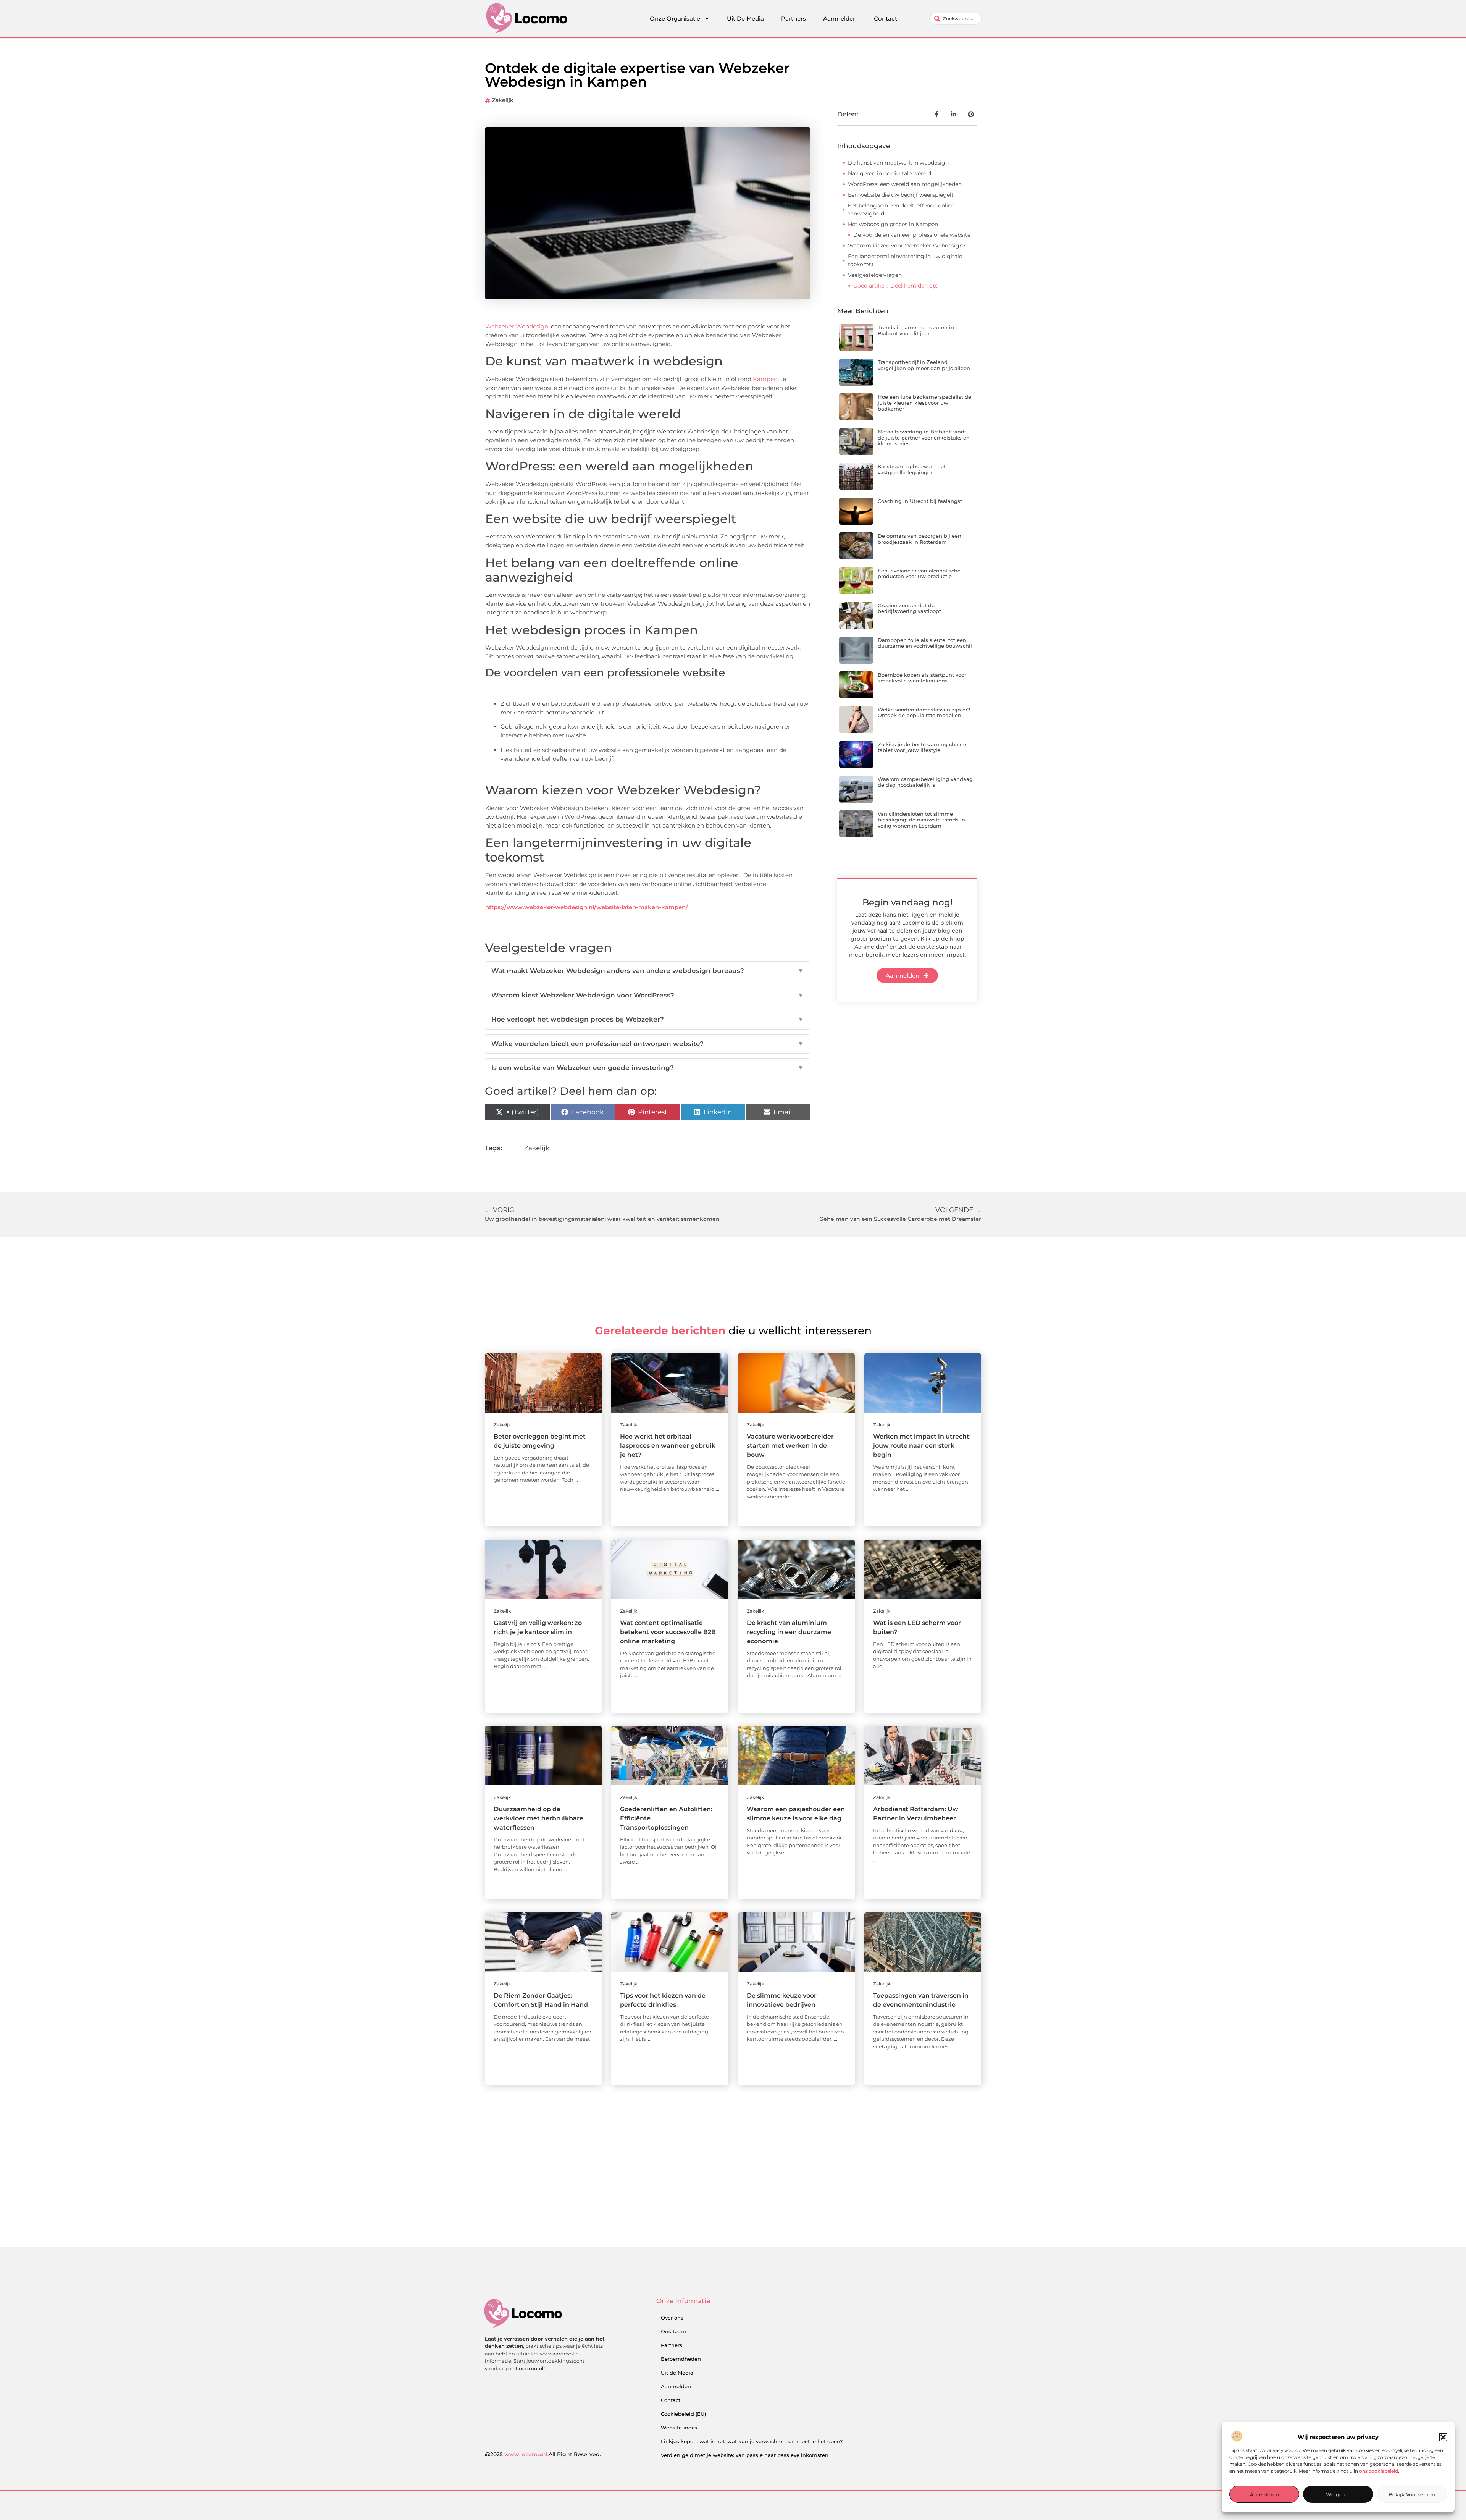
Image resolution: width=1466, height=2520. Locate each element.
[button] (1443, 2437)
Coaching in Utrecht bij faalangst (920, 501)
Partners (794, 19)
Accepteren (1264, 2494)
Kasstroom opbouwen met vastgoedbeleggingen (912, 469)
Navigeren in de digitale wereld (890, 173)
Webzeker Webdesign (517, 326)
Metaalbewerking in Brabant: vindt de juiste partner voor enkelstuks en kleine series (924, 437)
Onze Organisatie (675, 19)
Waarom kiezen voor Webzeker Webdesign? (907, 246)
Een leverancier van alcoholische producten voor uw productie (919, 574)
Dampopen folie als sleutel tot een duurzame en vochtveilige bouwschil (925, 643)
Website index (679, 2428)
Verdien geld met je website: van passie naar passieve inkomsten (745, 2455)
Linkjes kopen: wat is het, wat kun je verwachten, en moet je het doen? (752, 2441)
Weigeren (1338, 2494)
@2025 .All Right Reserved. (543, 2454)
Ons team (673, 2331)
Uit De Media (745, 19)
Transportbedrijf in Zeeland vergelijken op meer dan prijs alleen (924, 365)
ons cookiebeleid (1379, 2471)
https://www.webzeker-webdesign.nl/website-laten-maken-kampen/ (587, 907)
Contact (886, 19)
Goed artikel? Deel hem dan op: (895, 286)
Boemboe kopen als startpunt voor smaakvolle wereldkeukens (922, 678)
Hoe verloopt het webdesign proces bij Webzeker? (648, 1019)
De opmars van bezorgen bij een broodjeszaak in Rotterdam (919, 539)
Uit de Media (677, 2373)
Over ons (672, 2318)
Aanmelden (840, 19)
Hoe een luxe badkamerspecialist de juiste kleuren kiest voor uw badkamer (924, 403)
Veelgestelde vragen (875, 275)
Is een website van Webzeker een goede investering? (648, 1068)
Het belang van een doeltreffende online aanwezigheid (901, 209)
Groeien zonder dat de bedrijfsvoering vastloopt (909, 608)
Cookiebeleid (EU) (683, 2414)
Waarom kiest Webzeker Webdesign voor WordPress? (648, 995)
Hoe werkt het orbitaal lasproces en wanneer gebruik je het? (668, 1446)
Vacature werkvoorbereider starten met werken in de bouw (790, 1446)
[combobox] (955, 19)
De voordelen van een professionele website (912, 235)
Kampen (765, 379)
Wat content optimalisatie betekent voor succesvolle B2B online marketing (668, 1632)
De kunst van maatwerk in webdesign (898, 163)
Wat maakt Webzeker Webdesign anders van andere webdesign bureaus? (648, 971)
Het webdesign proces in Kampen (893, 224)
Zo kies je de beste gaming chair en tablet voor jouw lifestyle (924, 747)
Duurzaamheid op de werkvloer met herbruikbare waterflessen (538, 1818)
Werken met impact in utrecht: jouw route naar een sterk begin (922, 1446)
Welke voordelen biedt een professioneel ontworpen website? (648, 1044)
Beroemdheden (681, 2359)
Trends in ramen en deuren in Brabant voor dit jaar (916, 330)
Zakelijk (503, 100)
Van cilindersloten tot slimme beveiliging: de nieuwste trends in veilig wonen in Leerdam (921, 820)
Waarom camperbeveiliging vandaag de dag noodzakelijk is (925, 782)
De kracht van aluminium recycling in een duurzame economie (789, 1632)
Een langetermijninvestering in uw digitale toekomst (905, 260)
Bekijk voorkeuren (1412, 2494)
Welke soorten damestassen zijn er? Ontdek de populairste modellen (924, 713)
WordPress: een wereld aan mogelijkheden (905, 184)
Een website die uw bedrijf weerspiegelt (901, 195)
